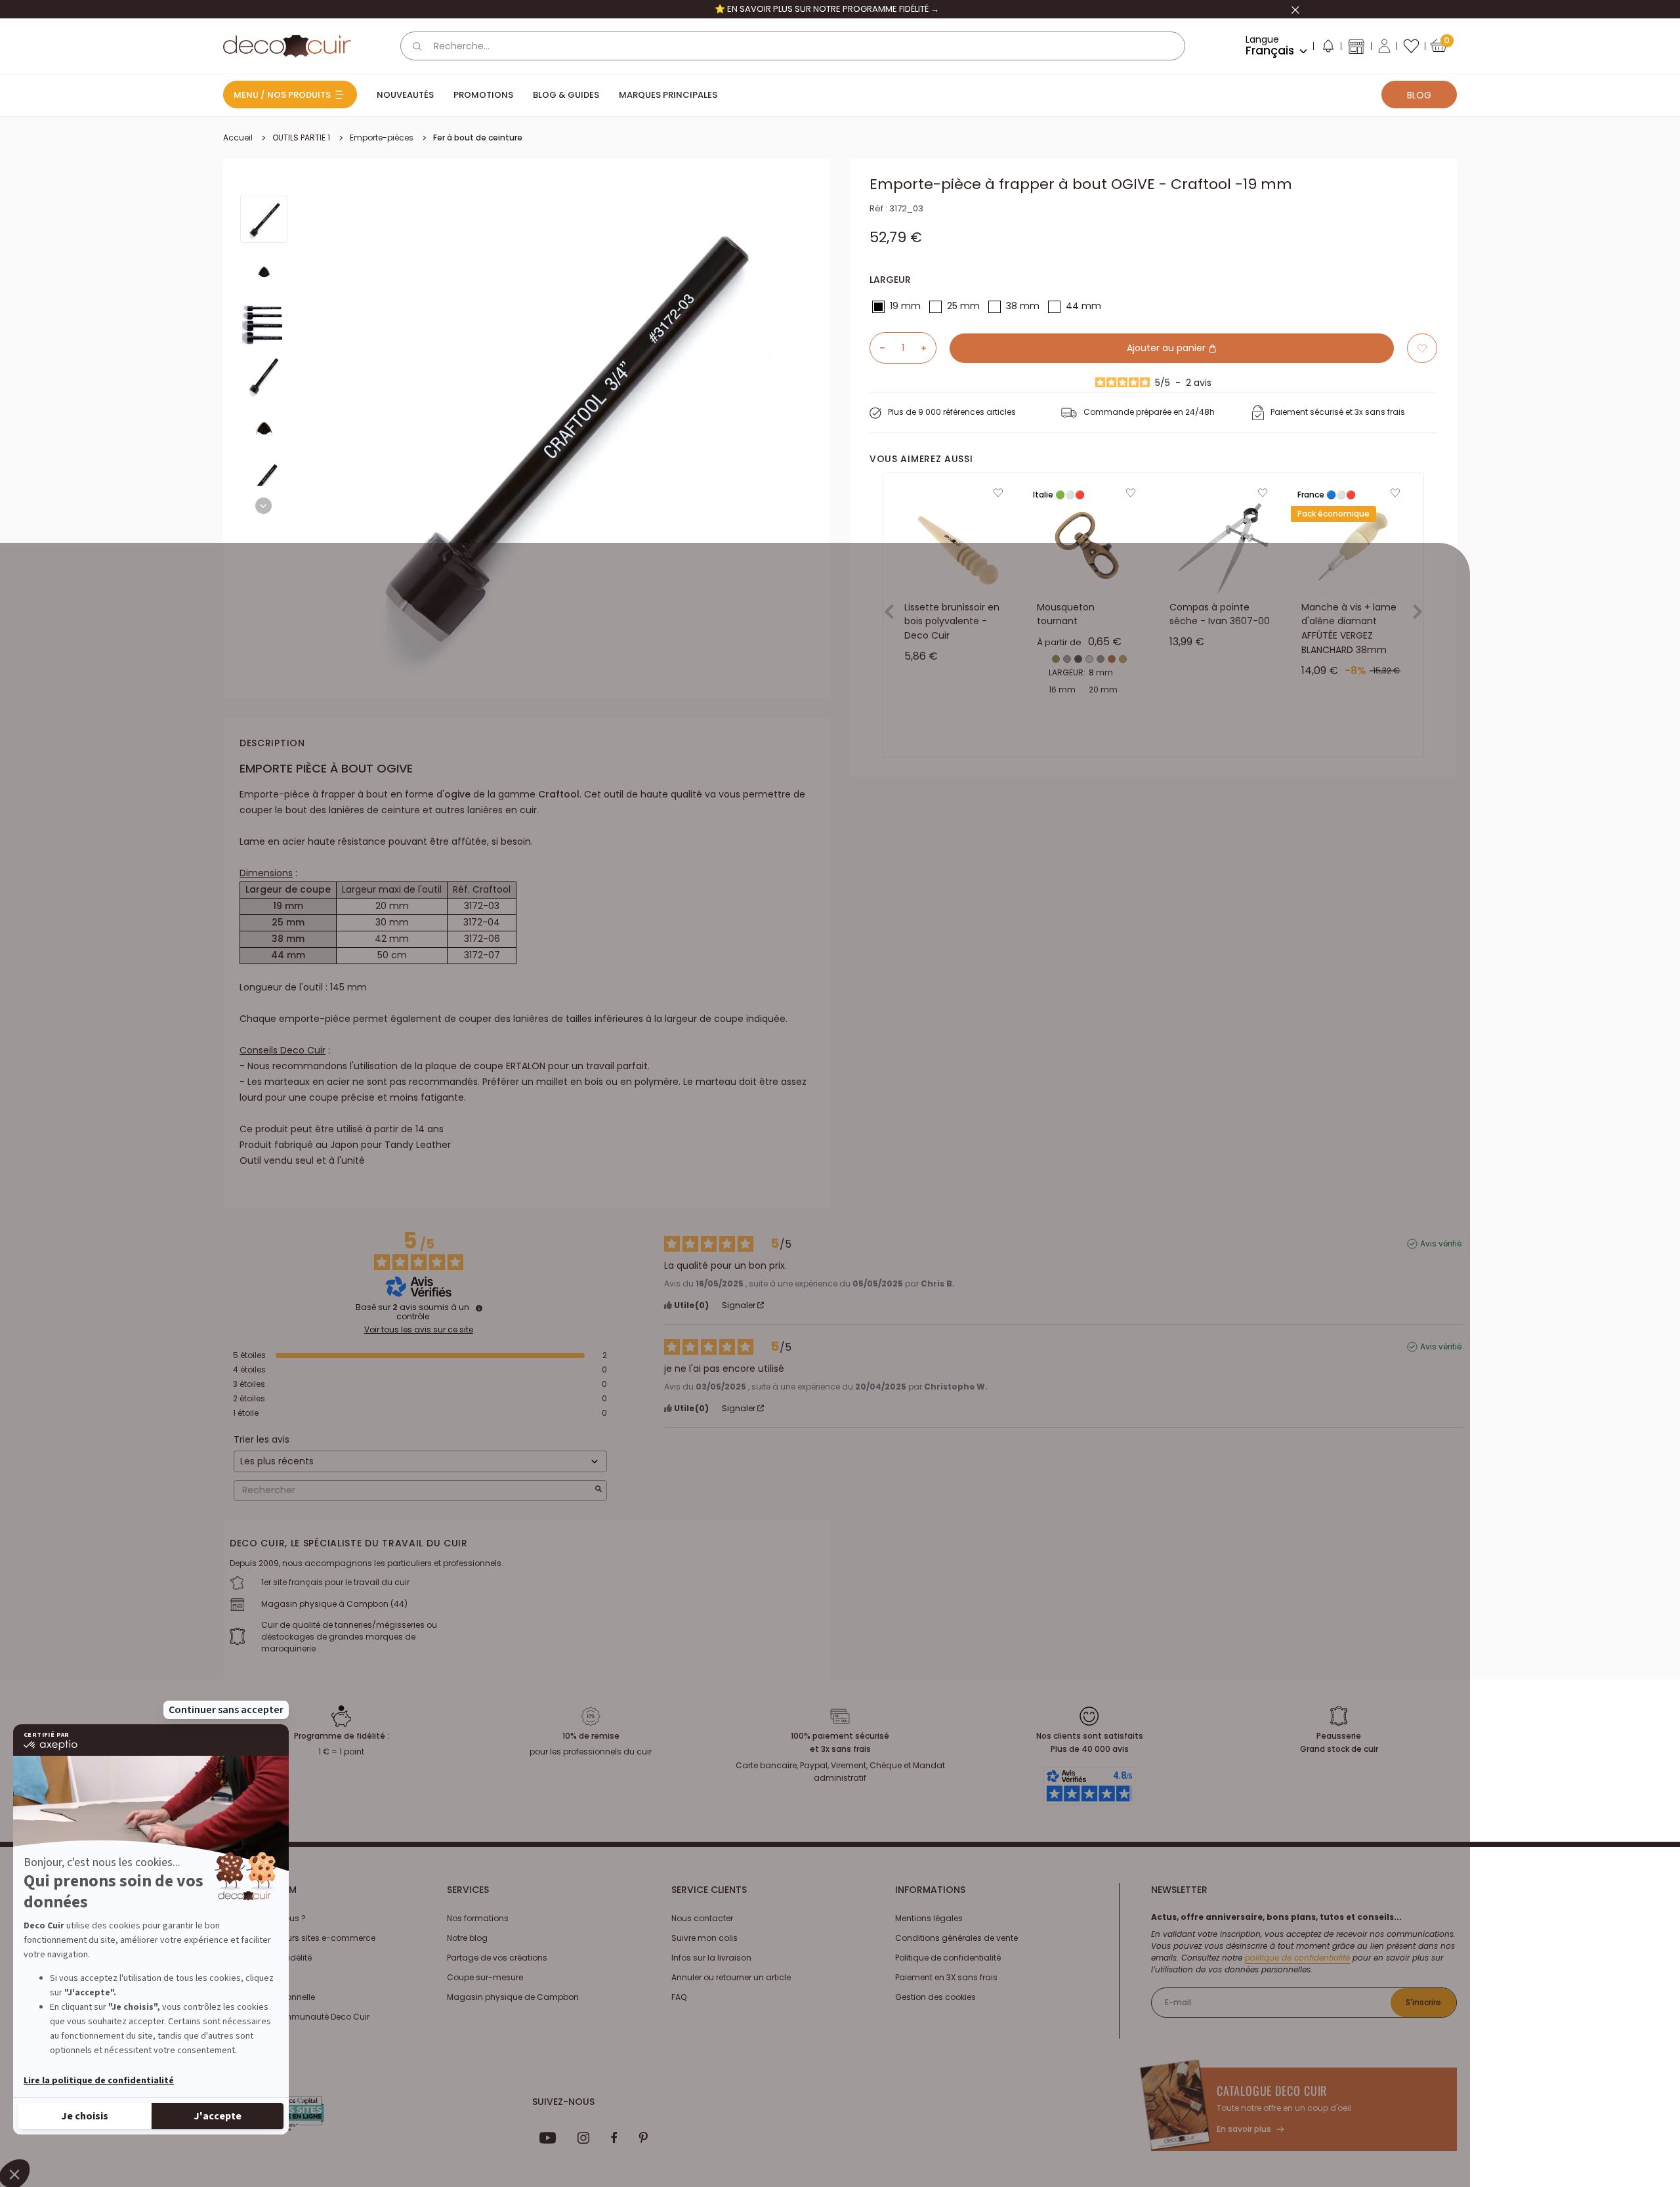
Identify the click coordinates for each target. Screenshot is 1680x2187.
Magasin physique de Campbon (513, 1997)
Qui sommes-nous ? (264, 1918)
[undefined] (479, 1308)
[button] (1328, 49)
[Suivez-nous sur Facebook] (614, 2138)
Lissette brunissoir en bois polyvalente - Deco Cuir (952, 621)
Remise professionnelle (269, 1997)
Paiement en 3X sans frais (946, 1977)
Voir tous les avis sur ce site (419, 1330)
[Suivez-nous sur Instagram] (584, 2138)
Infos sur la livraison (711, 1958)
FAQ (679, 1997)
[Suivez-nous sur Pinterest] (643, 2138)
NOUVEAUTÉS (405, 95)
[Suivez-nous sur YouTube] (548, 2138)
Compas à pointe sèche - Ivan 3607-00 (1220, 614)
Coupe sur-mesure (485, 1977)
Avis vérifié (1441, 1244)
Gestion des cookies (935, 1997)
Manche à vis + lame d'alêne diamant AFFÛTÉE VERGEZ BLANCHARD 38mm (1349, 628)
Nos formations (478, 1918)
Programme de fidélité (267, 1958)
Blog (1419, 95)
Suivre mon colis (704, 1938)
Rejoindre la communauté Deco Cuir (296, 2017)
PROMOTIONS (483, 95)
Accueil (238, 138)
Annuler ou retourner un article (731, 1977)
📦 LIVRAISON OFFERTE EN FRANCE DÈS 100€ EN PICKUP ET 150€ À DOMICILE (827, 9)
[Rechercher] (417, 46)
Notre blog (467, 1938)
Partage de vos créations (497, 1958)
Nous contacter (702, 1918)
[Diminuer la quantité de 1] (877, 348)
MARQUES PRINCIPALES (668, 95)
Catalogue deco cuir (1272, 2091)
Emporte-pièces (382, 138)
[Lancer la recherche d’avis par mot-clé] (598, 1490)
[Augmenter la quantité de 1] (929, 348)
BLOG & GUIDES (566, 95)
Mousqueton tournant (1066, 614)
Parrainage (245, 1977)
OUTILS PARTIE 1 (301, 138)
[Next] (263, 506)
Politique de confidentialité (948, 1958)
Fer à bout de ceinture (478, 138)
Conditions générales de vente (956, 1938)
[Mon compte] (1384, 46)
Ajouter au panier (1167, 348)
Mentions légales (929, 1918)
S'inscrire (1423, 2002)
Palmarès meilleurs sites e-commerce (299, 1938)
